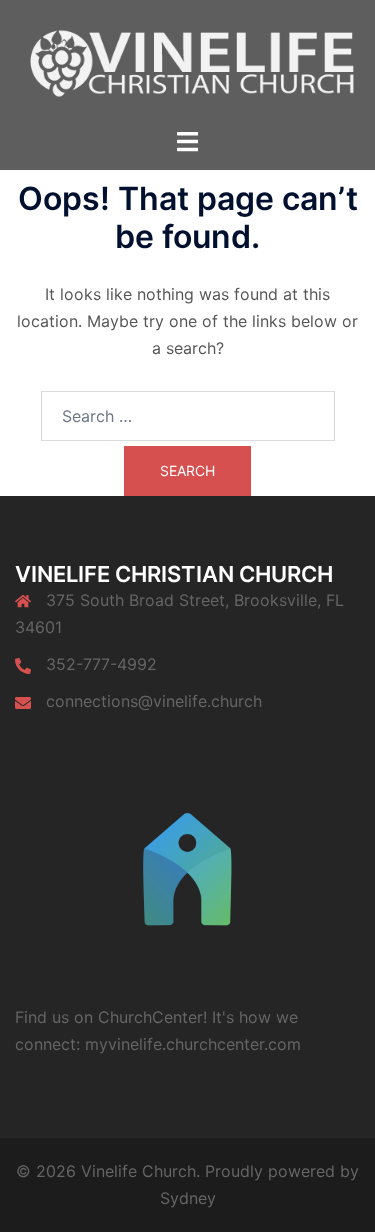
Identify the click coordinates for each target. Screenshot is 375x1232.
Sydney (188, 1198)
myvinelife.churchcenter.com (193, 1044)
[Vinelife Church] (187, 62)
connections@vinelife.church (154, 701)
